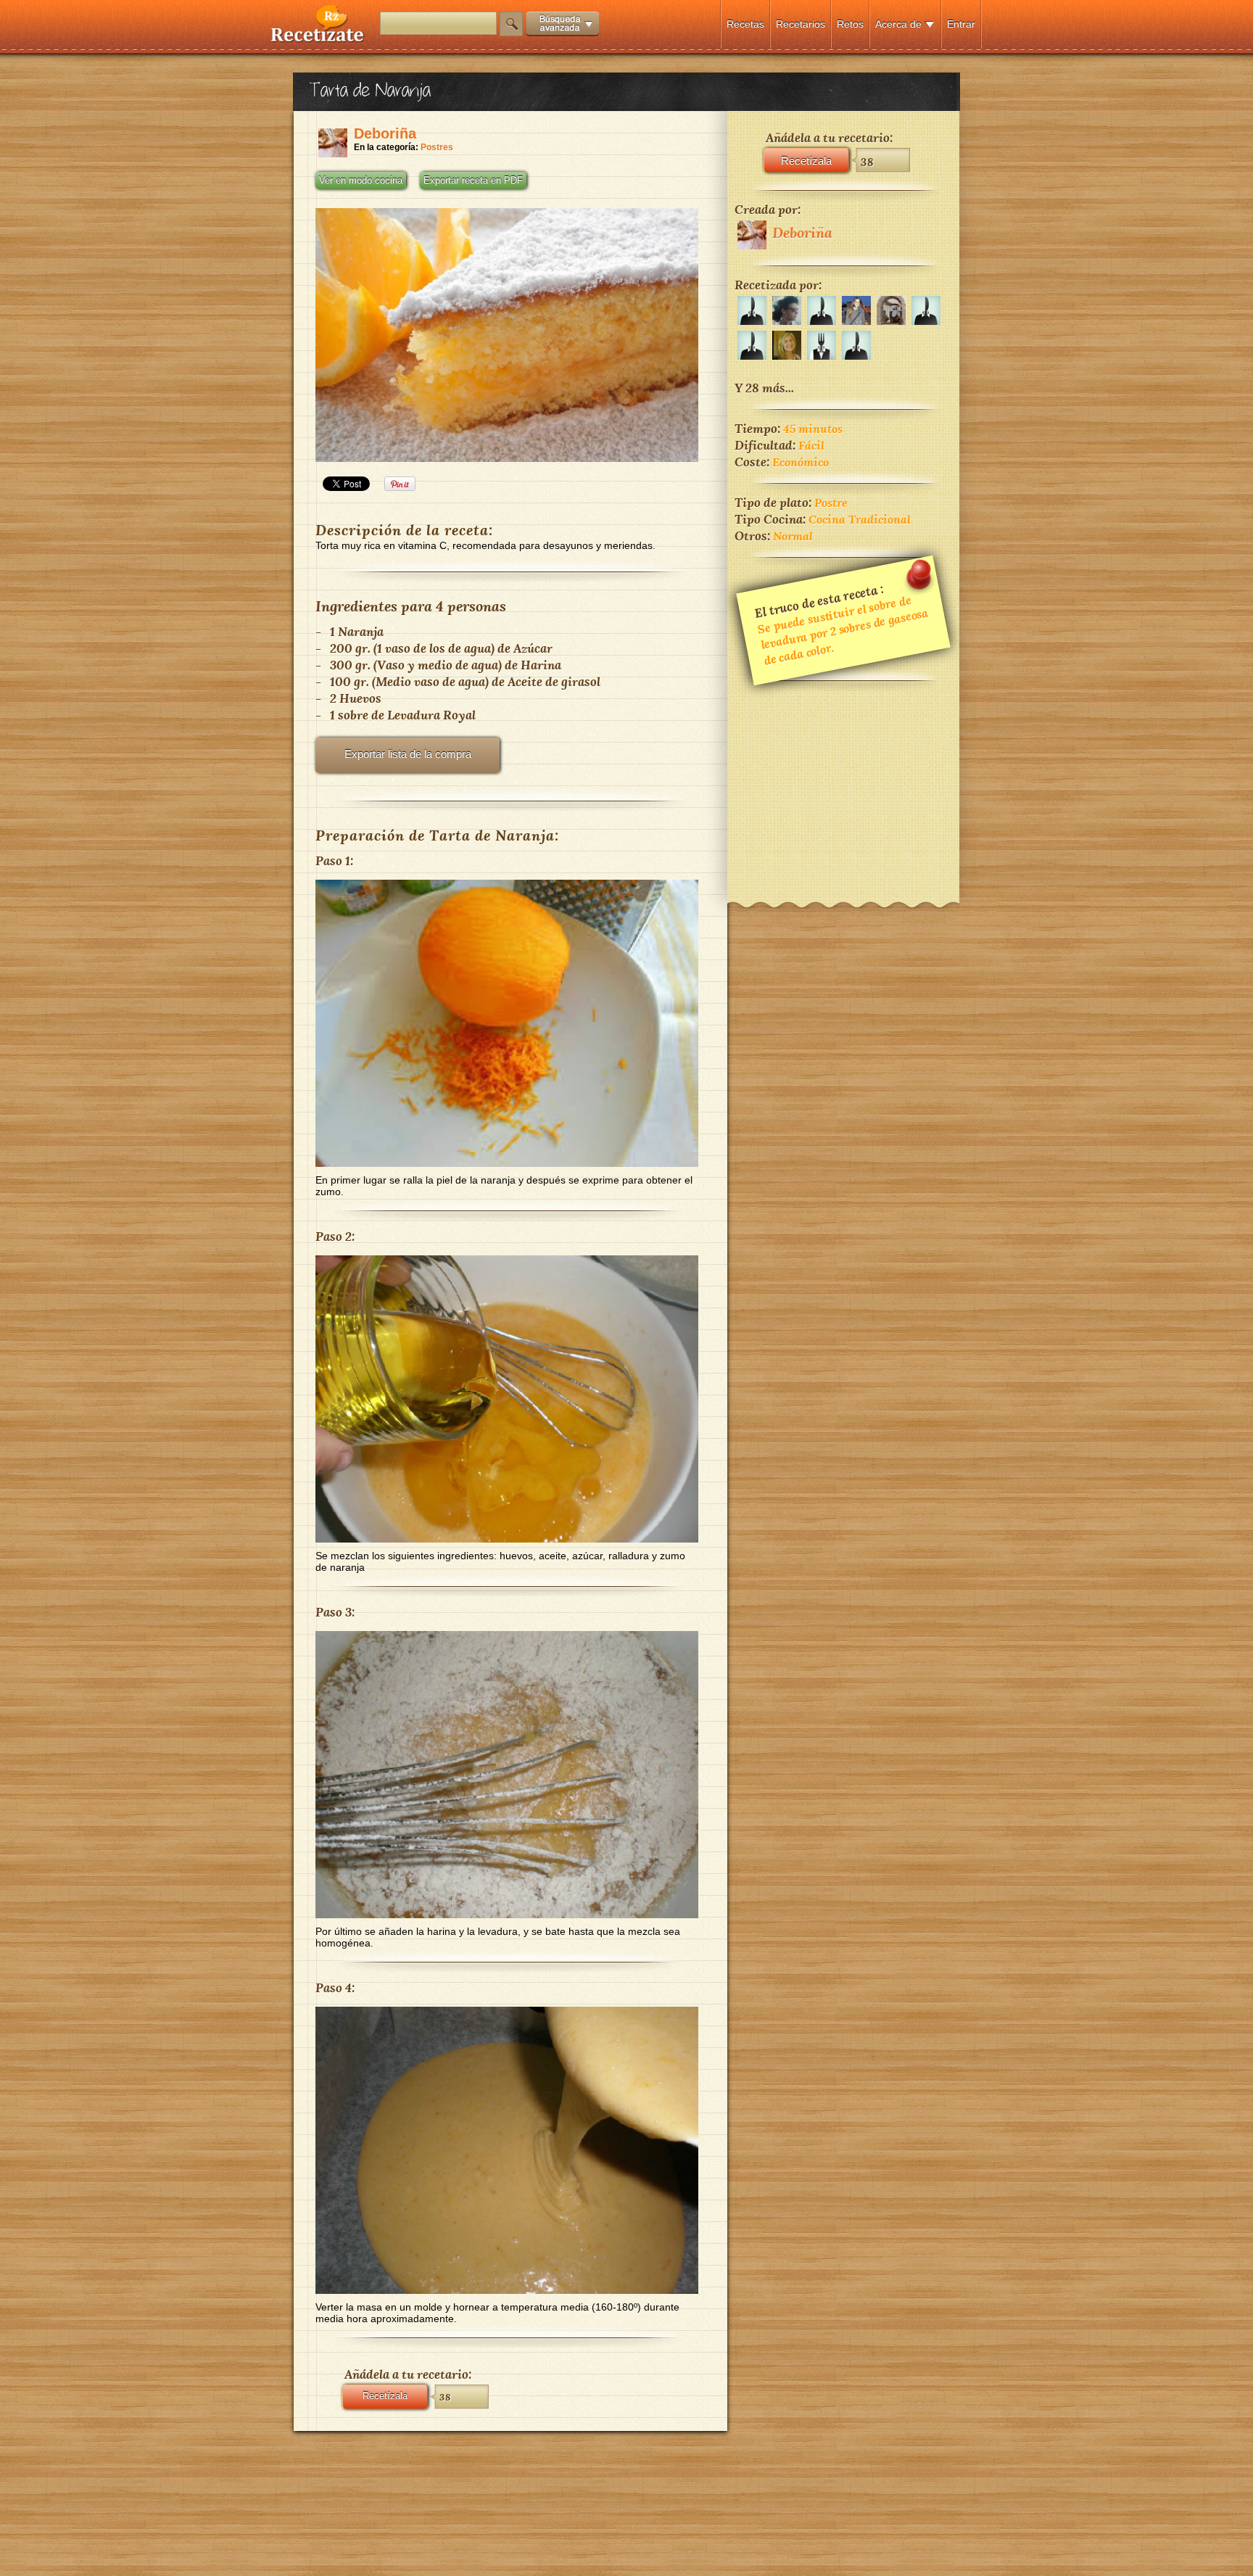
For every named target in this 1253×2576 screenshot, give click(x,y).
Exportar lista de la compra (408, 754)
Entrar (961, 24)
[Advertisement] (843, 782)
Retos (850, 24)
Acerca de (898, 24)
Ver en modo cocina (361, 181)
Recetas (745, 24)
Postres (437, 147)
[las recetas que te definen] (318, 39)
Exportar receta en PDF (473, 181)
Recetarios (801, 24)
